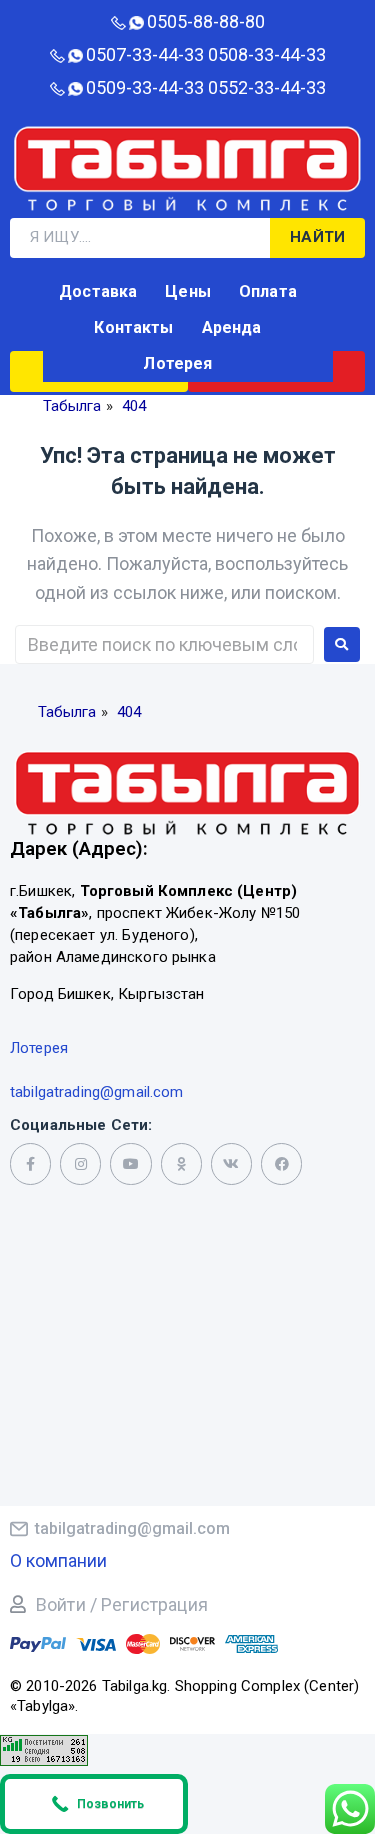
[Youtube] (130, 1163)
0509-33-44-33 (145, 87)
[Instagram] (80, 1163)
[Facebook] (281, 1163)
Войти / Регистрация (122, 1604)
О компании (58, 1560)
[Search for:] (164, 644)
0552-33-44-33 (267, 87)
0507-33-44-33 (145, 54)
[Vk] (231, 1163)
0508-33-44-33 (267, 54)
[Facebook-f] (30, 1163)
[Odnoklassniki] (181, 1163)
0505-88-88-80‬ (206, 21)
